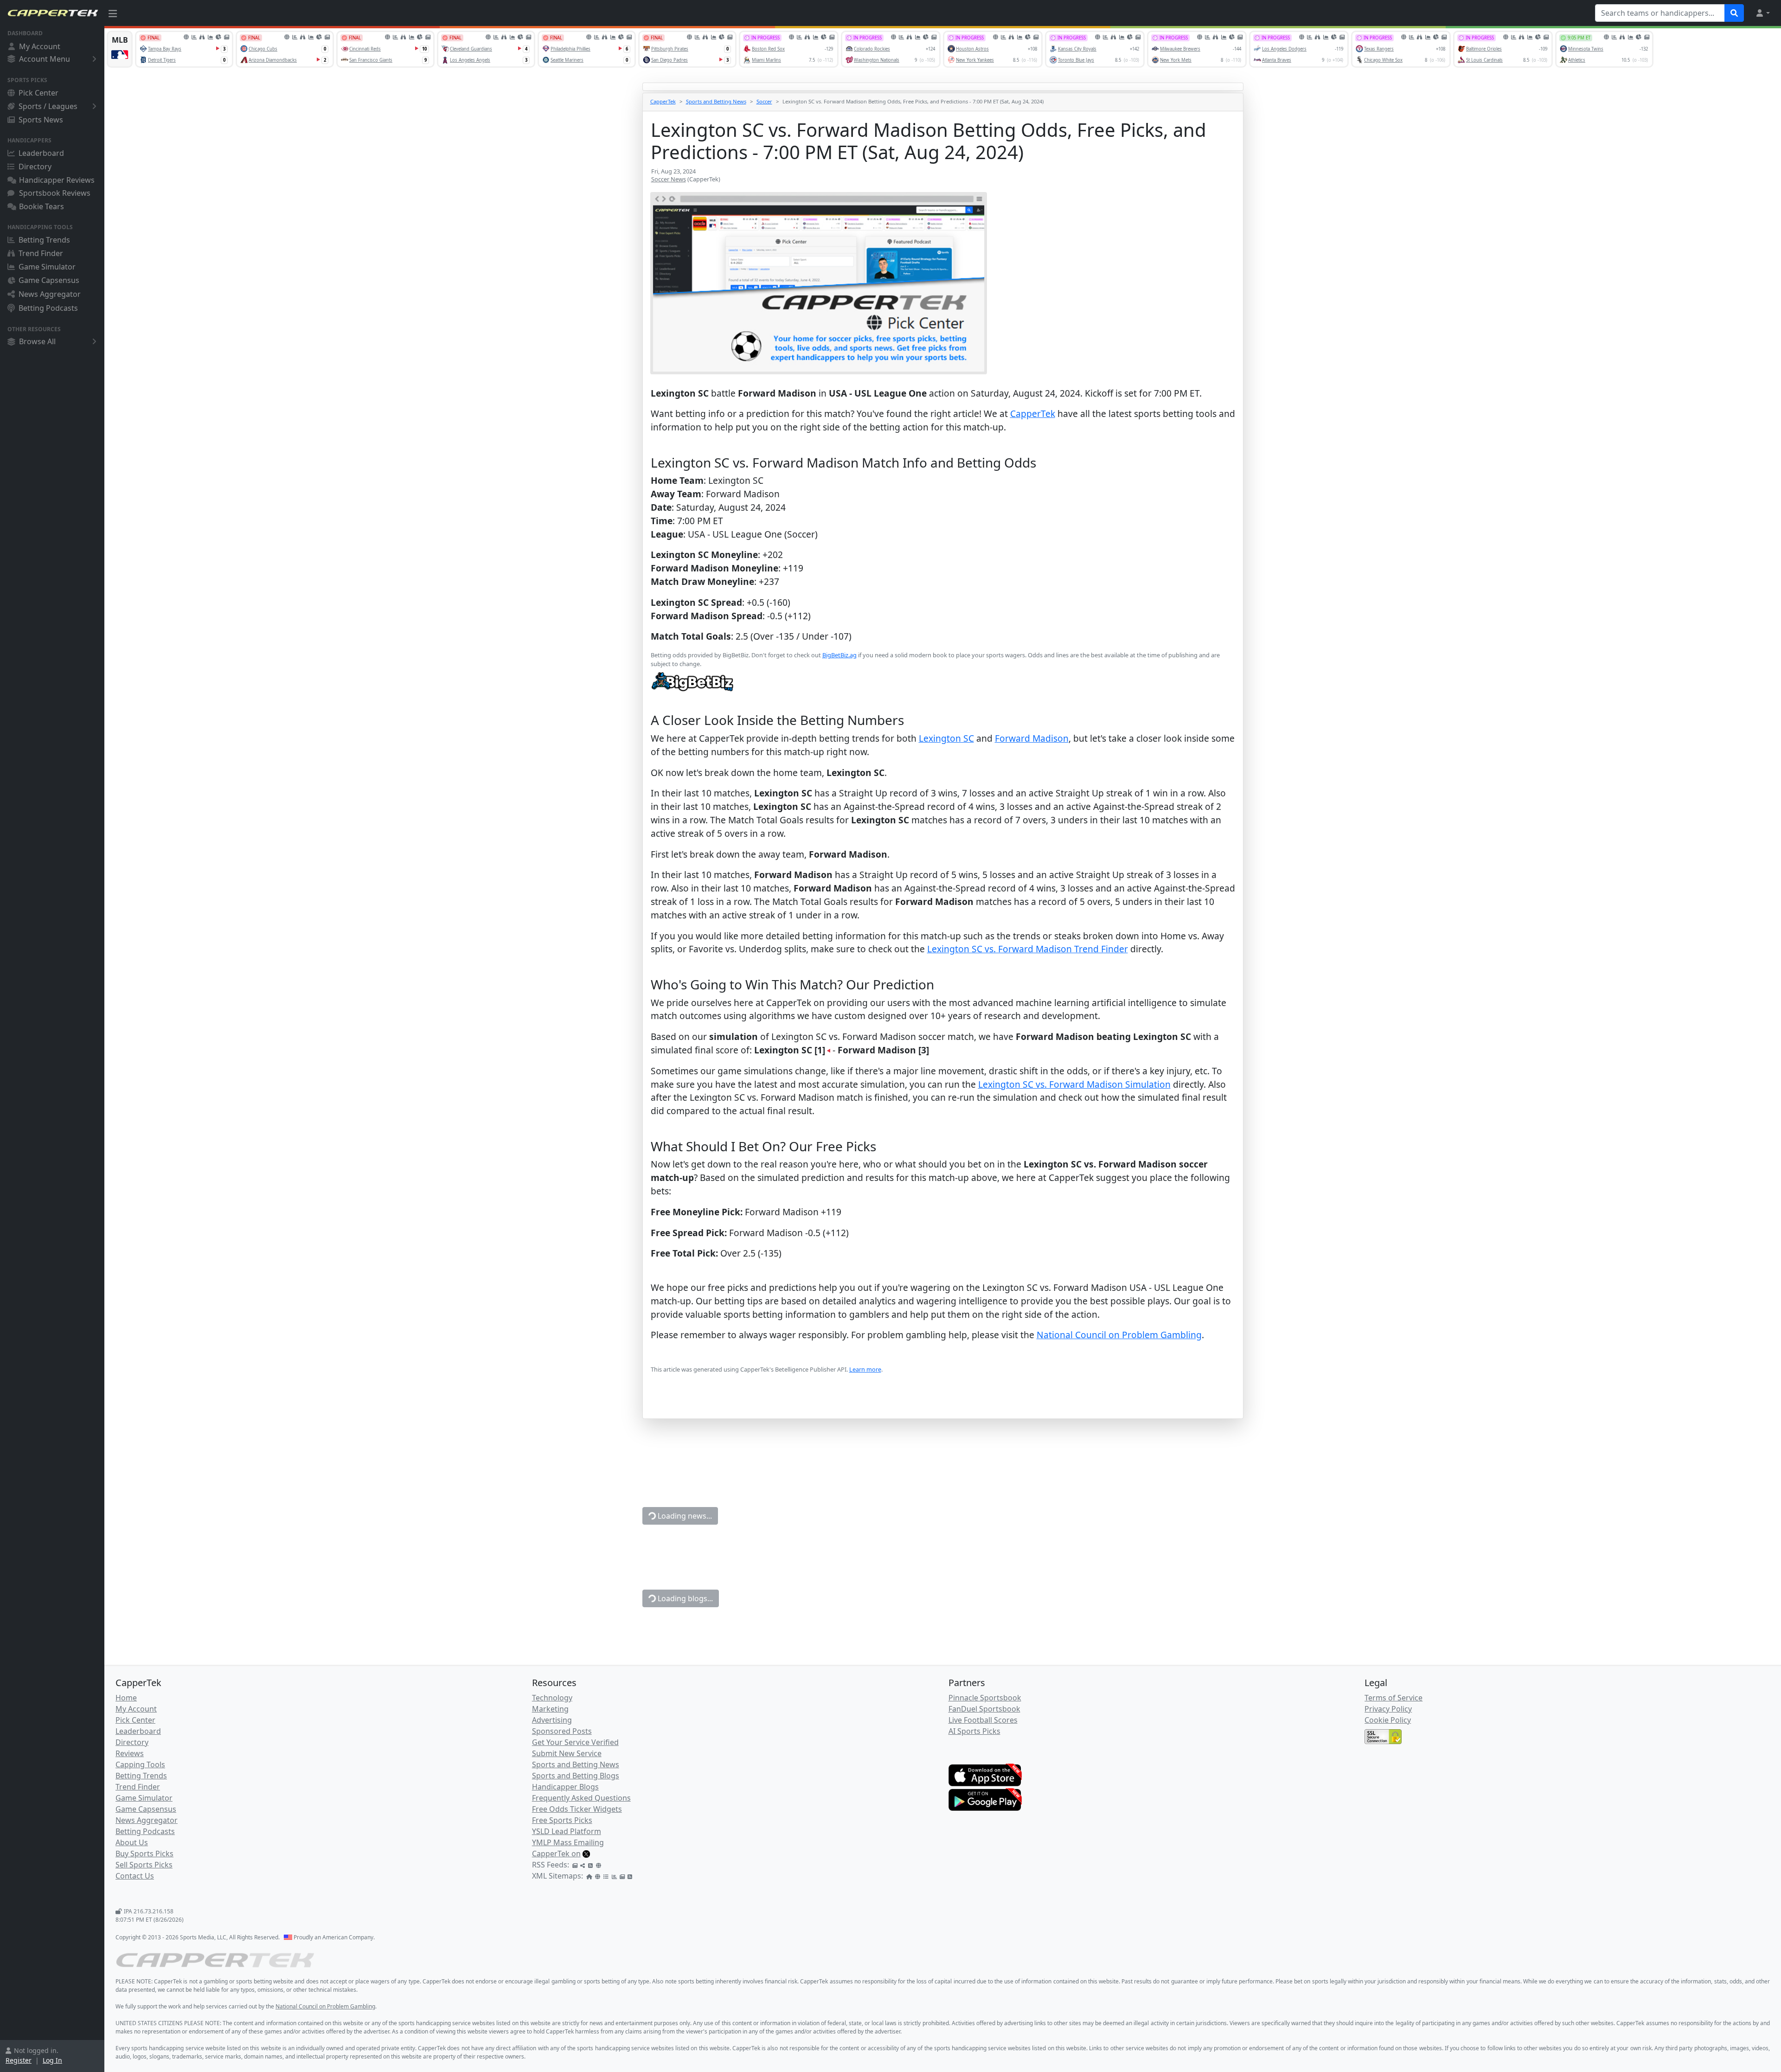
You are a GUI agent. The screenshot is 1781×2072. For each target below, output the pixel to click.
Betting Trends (44, 240)
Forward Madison (1032, 738)
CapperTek (663, 101)
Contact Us (135, 1876)
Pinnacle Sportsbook (985, 1698)
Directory (35, 167)
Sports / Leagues (48, 106)
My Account (40, 46)
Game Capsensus (49, 280)
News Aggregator (50, 294)
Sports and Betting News (716, 101)
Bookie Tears (42, 206)
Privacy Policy (1388, 1709)
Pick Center (38, 93)
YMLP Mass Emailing (568, 1842)
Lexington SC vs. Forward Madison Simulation (1074, 1084)
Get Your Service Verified (575, 1742)
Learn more (865, 1369)
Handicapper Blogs (565, 1787)
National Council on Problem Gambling (1119, 1335)
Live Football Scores (983, 1720)
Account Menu (45, 59)
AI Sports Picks (974, 1731)
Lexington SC (946, 738)
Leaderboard (41, 153)
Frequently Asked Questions (581, 1798)
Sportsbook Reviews (55, 193)
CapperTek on (556, 1854)
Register (19, 2060)
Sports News (41, 120)
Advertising (552, 1720)
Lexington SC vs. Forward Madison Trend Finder (1028, 949)
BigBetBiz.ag (839, 655)
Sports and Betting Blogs (576, 1776)
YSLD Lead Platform (567, 1831)
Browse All (37, 341)
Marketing (550, 1709)
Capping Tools (140, 1764)
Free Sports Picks (562, 1820)
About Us (132, 1842)
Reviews (130, 1753)
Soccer (764, 101)
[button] (1762, 13)
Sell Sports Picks (144, 1865)
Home (126, 1698)
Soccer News (669, 179)
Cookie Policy (1388, 1720)
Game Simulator (47, 267)
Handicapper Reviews (57, 180)
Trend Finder (41, 253)
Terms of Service (1393, 1698)
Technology (552, 1698)
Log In (52, 2060)
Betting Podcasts (48, 308)
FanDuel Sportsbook (984, 1709)
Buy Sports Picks (144, 1854)
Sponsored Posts (562, 1731)
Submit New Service (567, 1753)
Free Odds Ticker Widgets (577, 1809)
